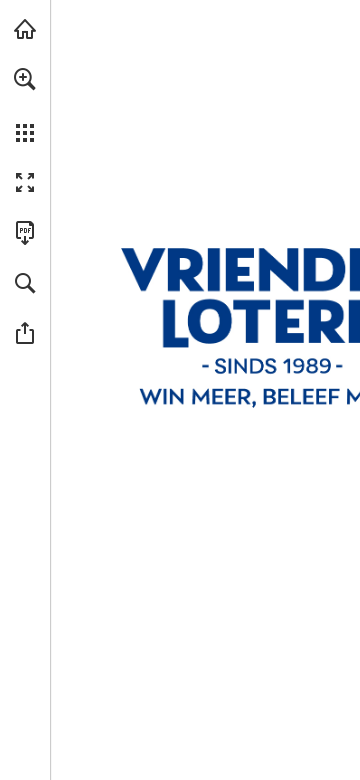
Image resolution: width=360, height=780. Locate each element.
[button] (25, 79)
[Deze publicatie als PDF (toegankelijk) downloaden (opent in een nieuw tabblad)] (25, 233)
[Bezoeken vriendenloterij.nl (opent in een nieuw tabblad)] (25, 29)
